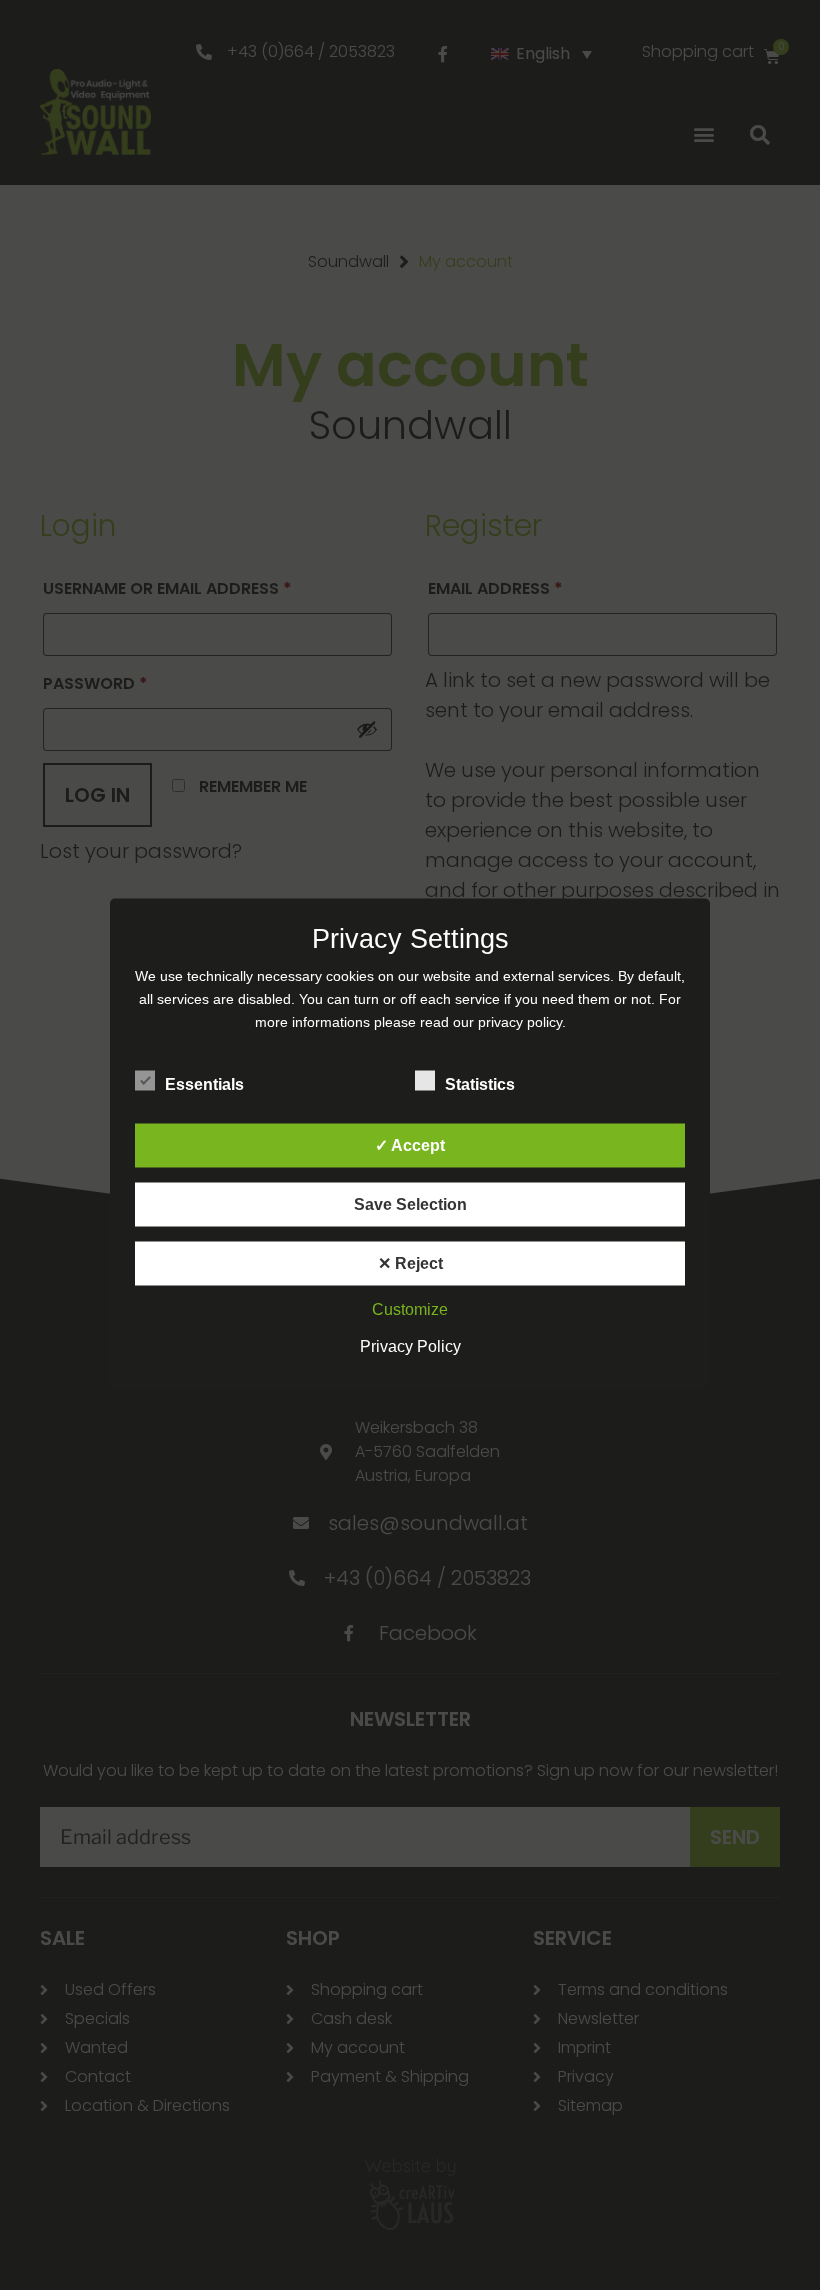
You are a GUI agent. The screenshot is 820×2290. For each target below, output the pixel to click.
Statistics (480, 1084)
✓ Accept (410, 1145)
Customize (410, 1309)
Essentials (204, 1084)
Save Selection (410, 1204)
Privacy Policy (410, 1346)
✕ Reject (410, 1263)
